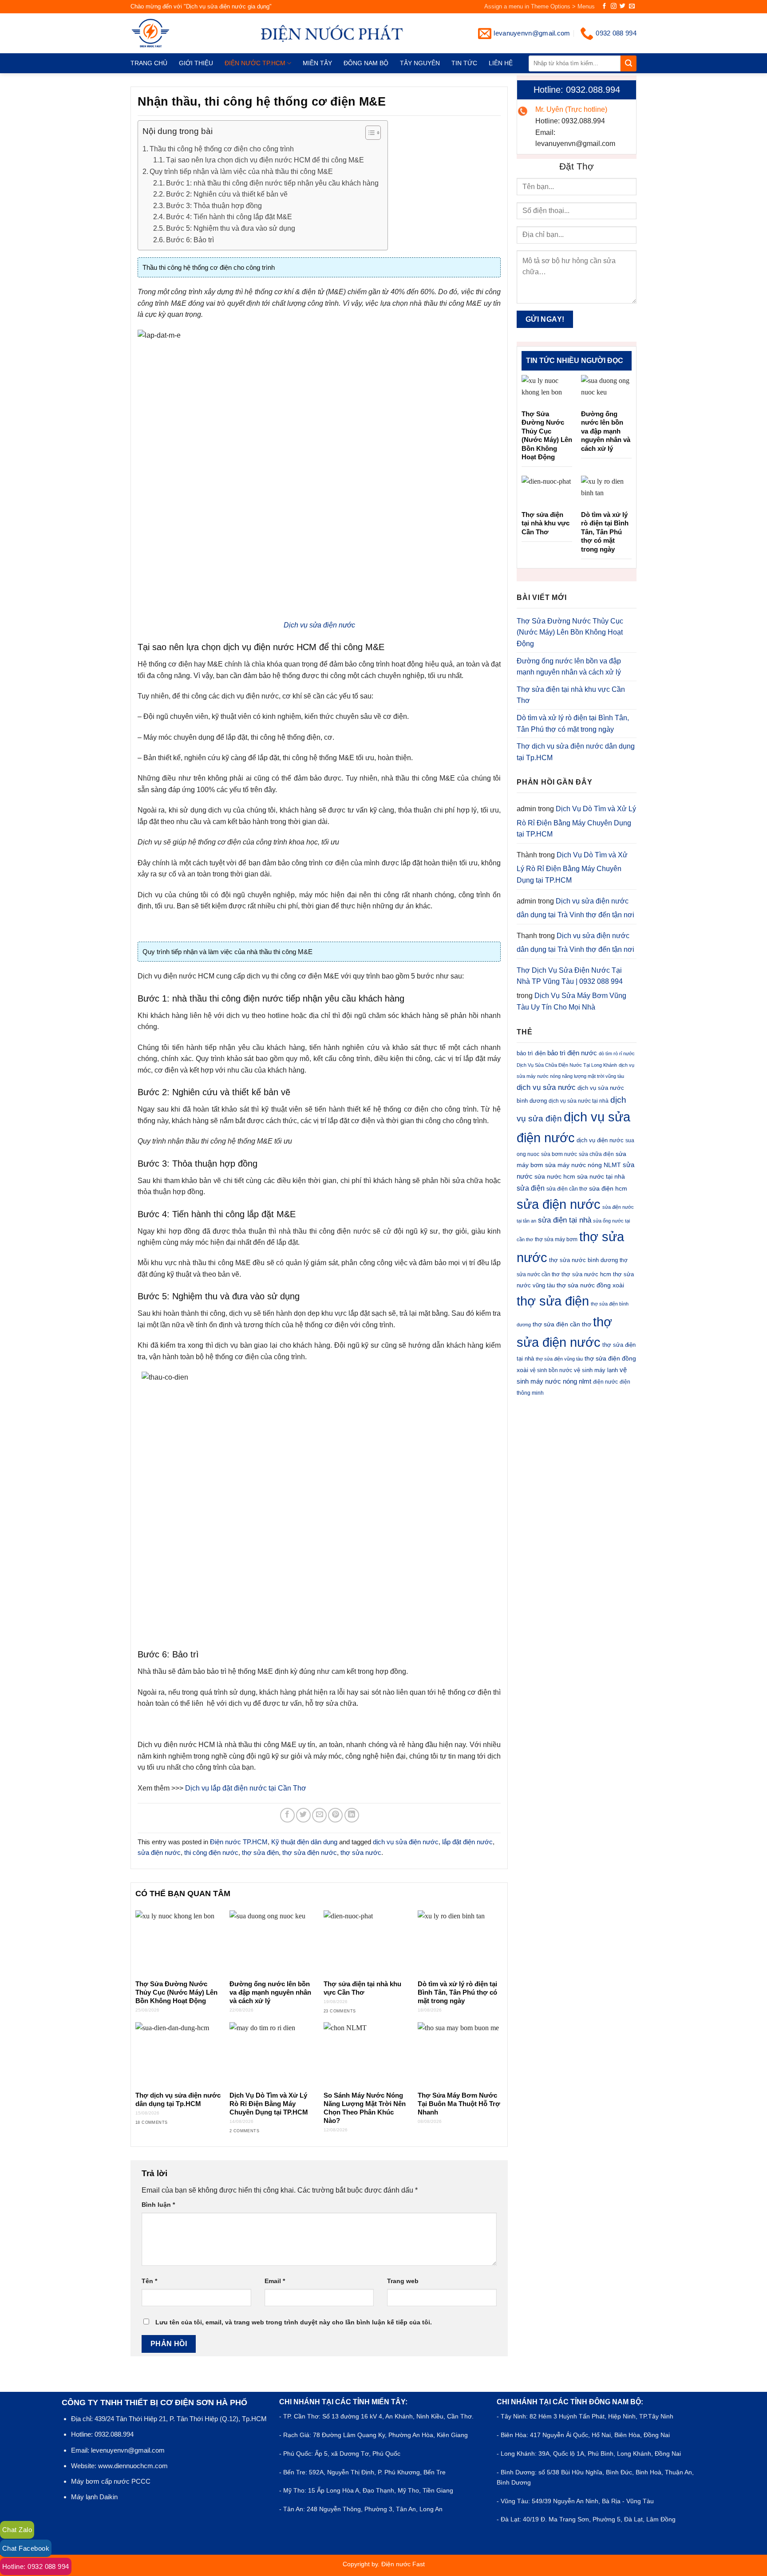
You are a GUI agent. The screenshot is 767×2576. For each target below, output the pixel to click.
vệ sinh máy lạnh (596, 1370)
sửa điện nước (159, 1852)
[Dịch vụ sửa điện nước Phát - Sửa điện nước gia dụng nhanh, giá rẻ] (165, 33)
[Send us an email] (632, 6)
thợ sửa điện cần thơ (562, 1324)
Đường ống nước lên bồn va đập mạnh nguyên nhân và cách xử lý (270, 1992)
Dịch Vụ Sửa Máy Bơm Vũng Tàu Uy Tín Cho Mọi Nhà (571, 1001)
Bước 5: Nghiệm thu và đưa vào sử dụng (231, 228)
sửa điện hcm (608, 1188)
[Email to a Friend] (319, 1815)
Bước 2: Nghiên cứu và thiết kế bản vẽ (227, 194)
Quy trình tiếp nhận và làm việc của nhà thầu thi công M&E (241, 172)
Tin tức (464, 63)
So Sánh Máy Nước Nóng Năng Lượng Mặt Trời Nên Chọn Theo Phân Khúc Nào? (365, 2108)
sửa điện (531, 1188)
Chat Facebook (26, 2548)
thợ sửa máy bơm (556, 1239)
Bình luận (158, 2205)
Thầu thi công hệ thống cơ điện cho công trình (222, 149)
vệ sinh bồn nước (551, 1370)
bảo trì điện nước (572, 1053)
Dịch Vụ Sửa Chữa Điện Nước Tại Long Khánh (567, 1065)
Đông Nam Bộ (366, 63)
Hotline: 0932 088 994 (36, 2566)
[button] (369, 134)
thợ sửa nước (361, 1852)
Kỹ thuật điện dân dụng (304, 1842)
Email (275, 2281)
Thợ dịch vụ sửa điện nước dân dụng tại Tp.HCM (178, 2100)
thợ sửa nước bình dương (583, 1260)
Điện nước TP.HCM (255, 63)
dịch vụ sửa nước (546, 1087)
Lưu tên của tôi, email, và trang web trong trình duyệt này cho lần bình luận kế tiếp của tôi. (294, 2322)
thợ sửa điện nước (310, 1852)
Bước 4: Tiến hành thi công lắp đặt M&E (229, 217)
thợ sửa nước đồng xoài (590, 1285)
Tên (149, 2281)
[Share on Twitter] (303, 1815)
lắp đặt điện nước (467, 1842)
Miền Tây (317, 63)
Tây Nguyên (420, 63)
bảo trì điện (531, 1053)
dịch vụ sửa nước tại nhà (579, 1101)
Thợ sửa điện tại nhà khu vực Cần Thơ (362, 1988)
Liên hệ (501, 63)
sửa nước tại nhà (601, 1177)
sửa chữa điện (596, 1154)
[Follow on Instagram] (614, 6)
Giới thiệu (196, 63)
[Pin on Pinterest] (335, 1815)
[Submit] (629, 63)
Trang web (403, 2281)
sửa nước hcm (555, 1177)
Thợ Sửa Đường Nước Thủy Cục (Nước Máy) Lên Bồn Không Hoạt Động (176, 1992)
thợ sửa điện (260, 1852)
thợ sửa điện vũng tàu (559, 1359)
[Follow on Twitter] (623, 6)
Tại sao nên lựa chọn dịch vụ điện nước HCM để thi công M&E (265, 160)
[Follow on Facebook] (604, 6)
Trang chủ (149, 63)
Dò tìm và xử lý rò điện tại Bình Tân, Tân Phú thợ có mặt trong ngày (457, 1992)
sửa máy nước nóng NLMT (583, 1165)
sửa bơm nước (559, 1154)
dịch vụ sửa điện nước (406, 1842)
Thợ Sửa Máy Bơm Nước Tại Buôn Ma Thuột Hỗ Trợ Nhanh (459, 2104)
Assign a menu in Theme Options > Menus (540, 6)
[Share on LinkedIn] (352, 1815)
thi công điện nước (211, 1852)
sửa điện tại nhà (565, 1220)
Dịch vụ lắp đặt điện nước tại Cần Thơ (246, 1788)
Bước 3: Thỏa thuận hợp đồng (214, 206)
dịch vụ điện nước (600, 1140)
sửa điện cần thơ (567, 1189)
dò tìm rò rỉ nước (617, 1053)
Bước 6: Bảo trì (190, 240)
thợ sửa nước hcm (586, 1274)
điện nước (605, 1382)
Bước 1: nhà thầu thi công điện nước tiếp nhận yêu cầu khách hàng (272, 183)
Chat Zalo (17, 2530)
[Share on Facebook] (287, 1815)
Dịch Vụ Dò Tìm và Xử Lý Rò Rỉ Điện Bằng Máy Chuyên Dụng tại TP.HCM (269, 2104)
